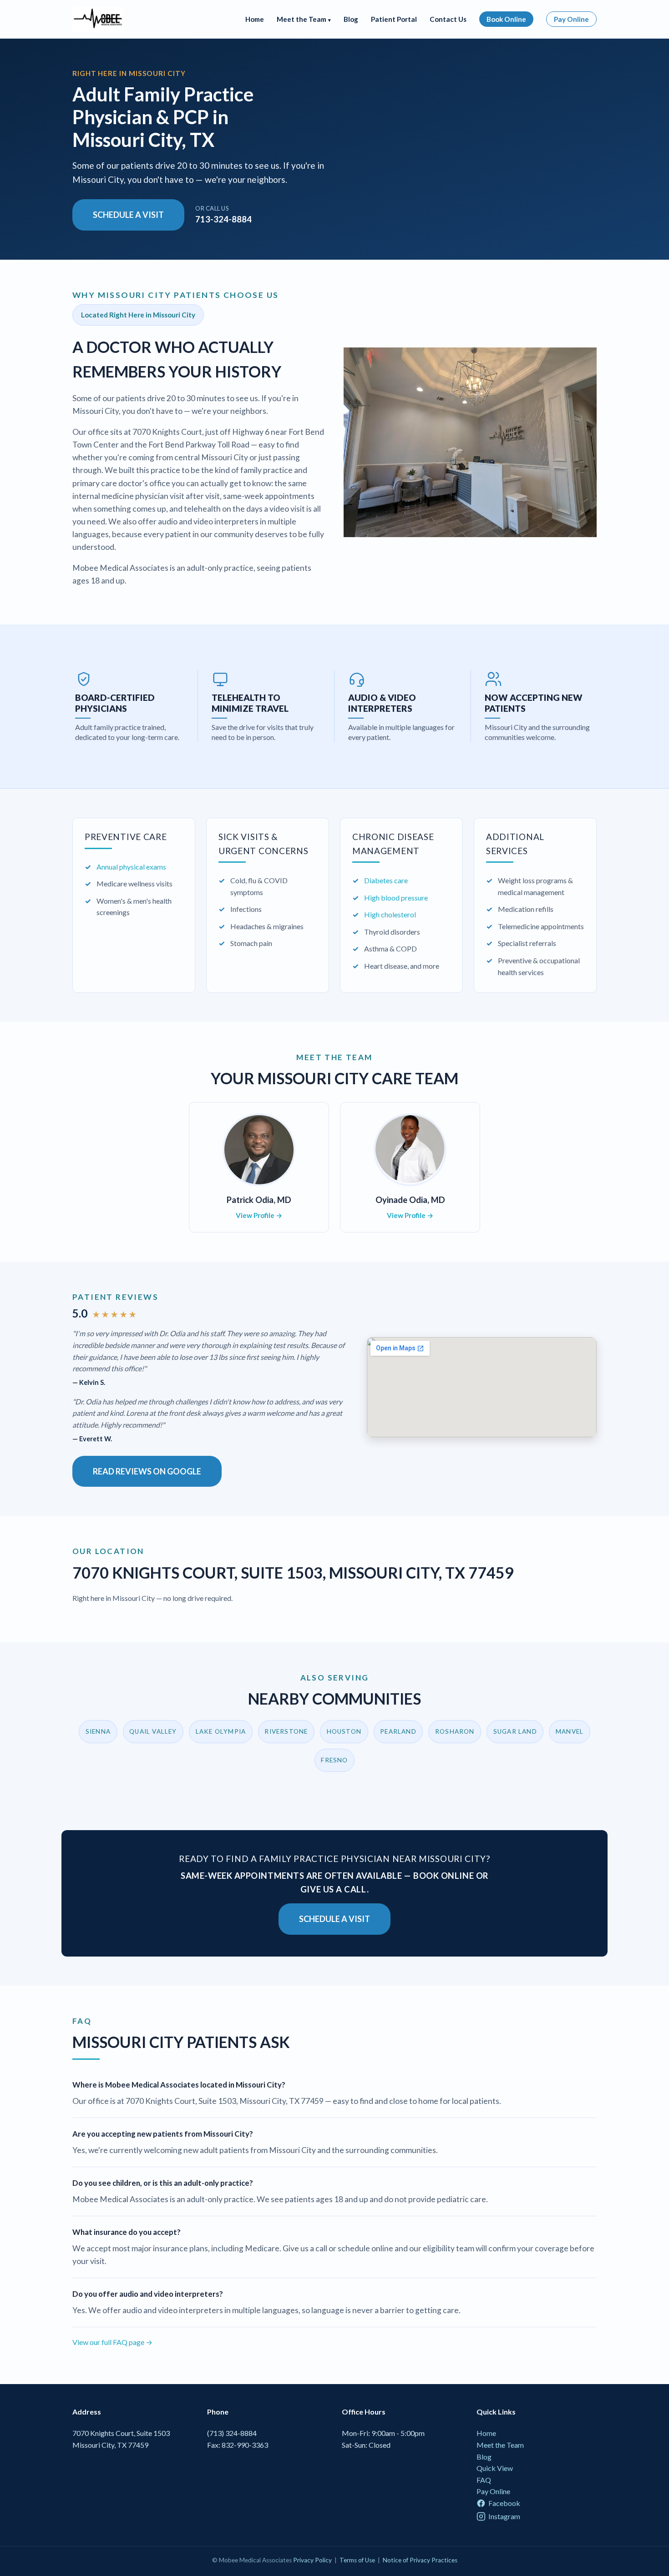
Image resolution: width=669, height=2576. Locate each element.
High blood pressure (396, 898)
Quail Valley (153, 1731)
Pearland (398, 1731)
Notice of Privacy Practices (420, 2560)
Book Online (506, 19)
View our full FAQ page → (112, 2342)
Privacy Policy (312, 2560)
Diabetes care (386, 880)
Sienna (98, 1731)
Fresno (334, 1760)
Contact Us (448, 19)
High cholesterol (390, 914)
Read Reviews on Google (147, 1471)
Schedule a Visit (128, 215)
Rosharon (455, 1731)
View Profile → (259, 1215)
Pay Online (571, 19)
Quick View (495, 2468)
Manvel (570, 1731)
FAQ (484, 2480)
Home (255, 19)
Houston (344, 1731)
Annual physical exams (131, 867)
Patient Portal (394, 19)
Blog (351, 19)
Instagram (504, 2516)
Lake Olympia (221, 1731)
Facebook (504, 2503)
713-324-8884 (223, 214)
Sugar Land (515, 1731)
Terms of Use (357, 2560)
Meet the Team (500, 2445)
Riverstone (286, 1731)
